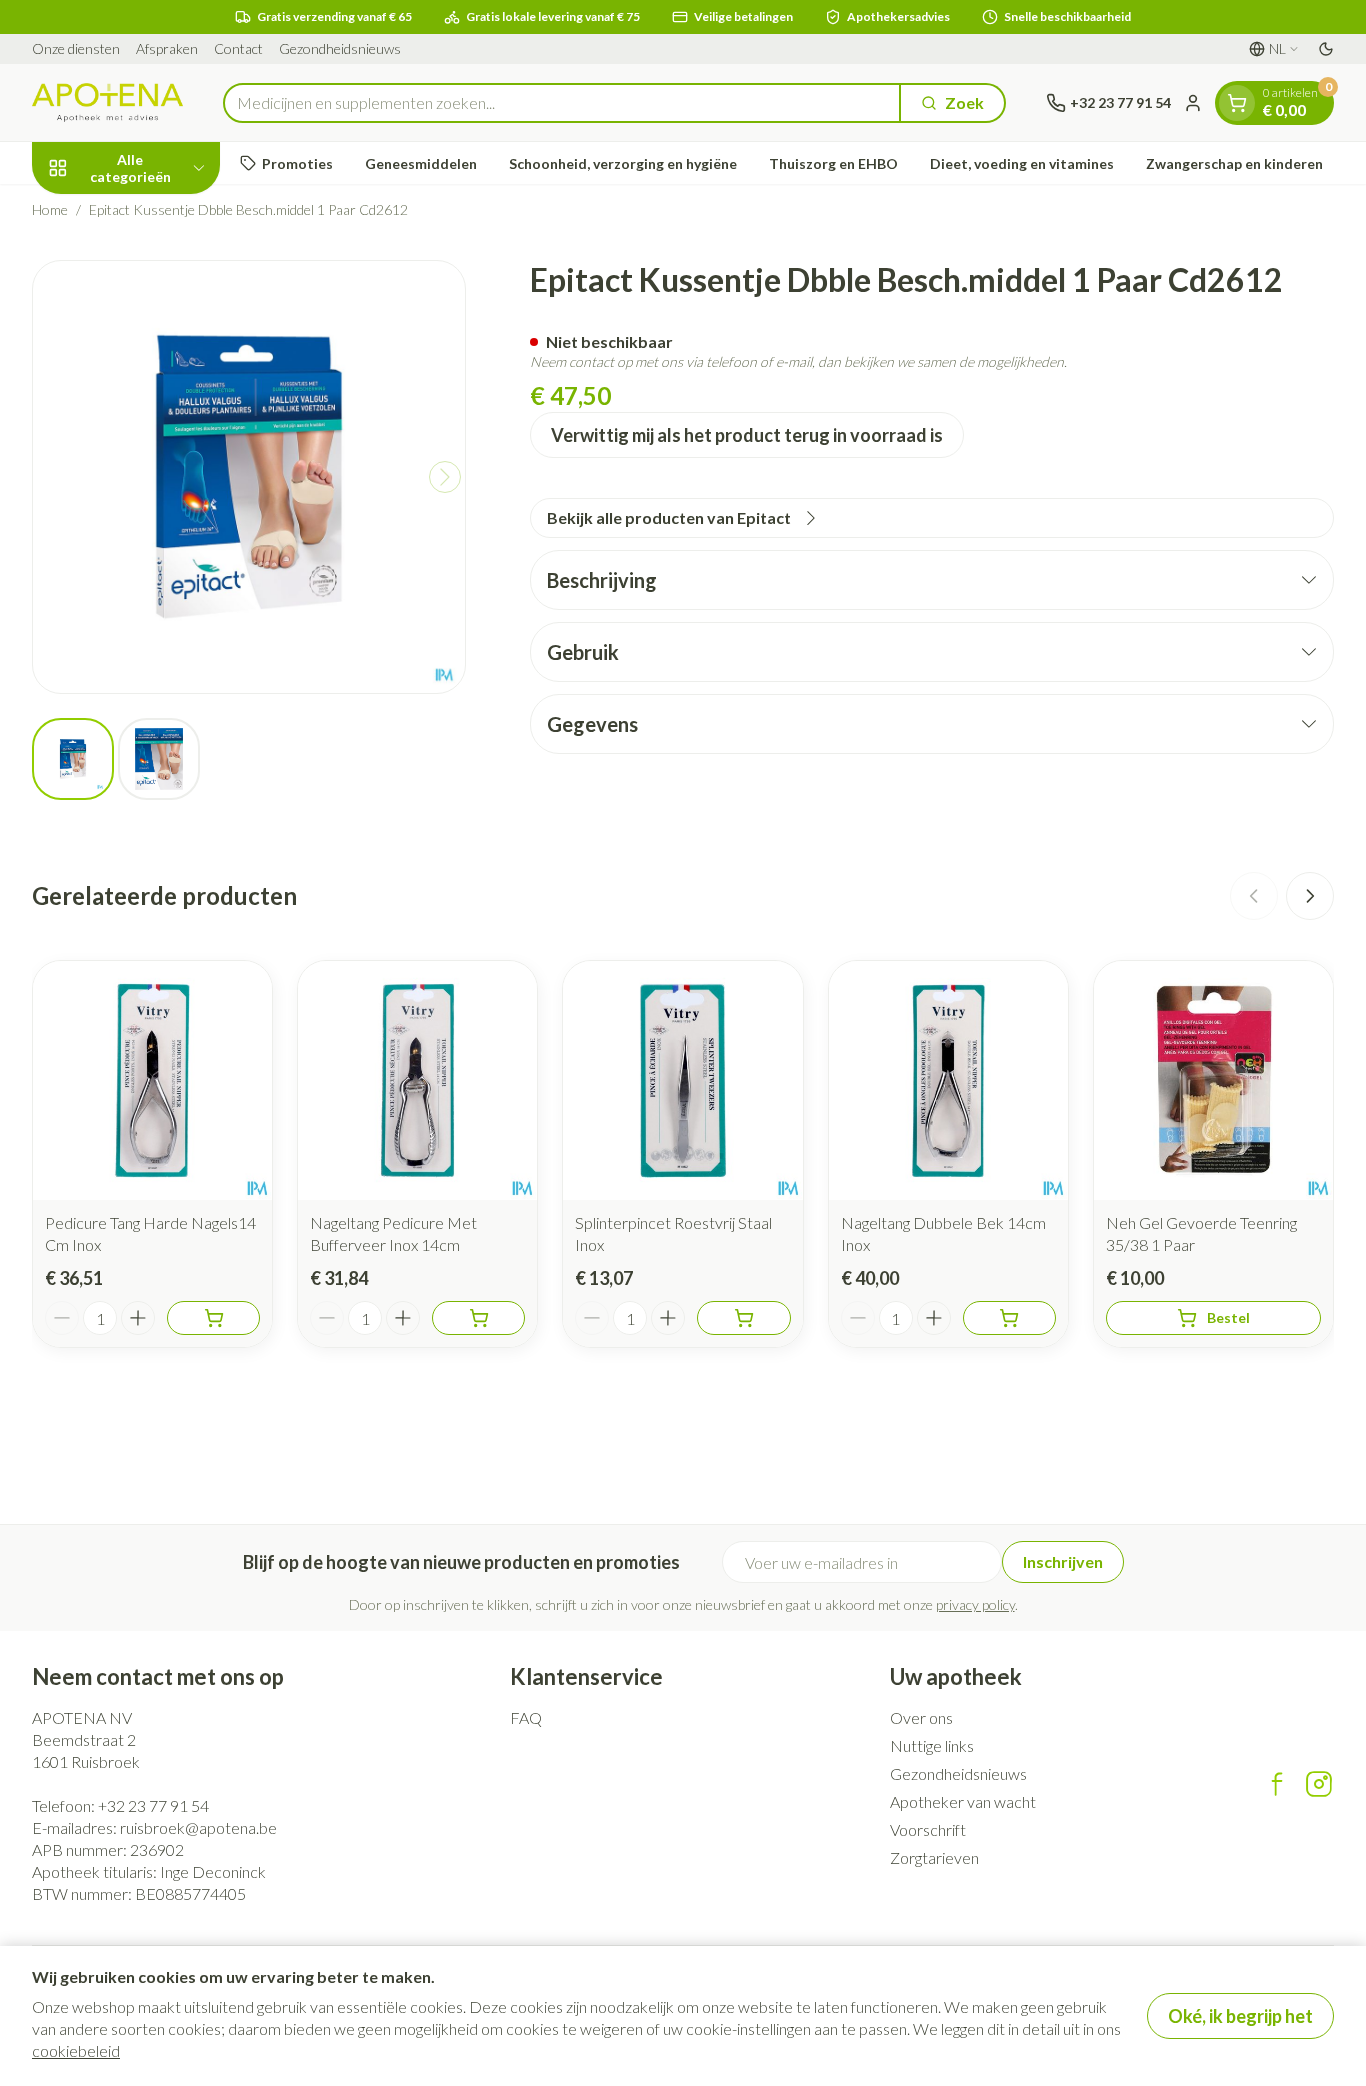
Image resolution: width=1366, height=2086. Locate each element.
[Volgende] (445, 477)
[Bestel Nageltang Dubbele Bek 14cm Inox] (1009, 1318)
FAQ (526, 1717)
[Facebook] (1277, 1784)
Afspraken (167, 48)
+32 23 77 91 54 (153, 1805)
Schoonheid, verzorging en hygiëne (623, 163)
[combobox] (562, 103)
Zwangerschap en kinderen (1234, 163)
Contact (238, 48)
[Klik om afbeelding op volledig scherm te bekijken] (249, 477)
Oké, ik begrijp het (1240, 2016)
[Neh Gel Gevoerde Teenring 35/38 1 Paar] (1213, 1080)
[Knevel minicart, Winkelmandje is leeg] (1237, 103)
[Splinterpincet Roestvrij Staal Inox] (682, 1080)
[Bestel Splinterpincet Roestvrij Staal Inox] (743, 1318)
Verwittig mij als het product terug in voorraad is (747, 435)
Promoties (297, 163)
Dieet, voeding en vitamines (1022, 163)
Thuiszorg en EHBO (833, 163)
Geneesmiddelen (421, 163)
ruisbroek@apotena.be (198, 1827)
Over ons (921, 1717)
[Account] (1193, 103)
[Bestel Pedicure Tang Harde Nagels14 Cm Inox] (213, 1318)
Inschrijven (1063, 1561)
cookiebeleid (76, 2050)
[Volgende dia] (1310, 896)
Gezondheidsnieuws (340, 48)
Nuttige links (932, 1745)
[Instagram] (1319, 1784)
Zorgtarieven (934, 1857)
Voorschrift (928, 1829)
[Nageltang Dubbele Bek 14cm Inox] (948, 1080)
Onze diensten (76, 48)
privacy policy (975, 1604)
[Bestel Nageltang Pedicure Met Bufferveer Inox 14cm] (478, 1318)
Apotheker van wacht (963, 1801)
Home (50, 209)
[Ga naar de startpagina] (107, 102)
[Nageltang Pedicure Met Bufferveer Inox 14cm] (417, 1080)
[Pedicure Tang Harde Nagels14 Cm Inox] (152, 1080)
